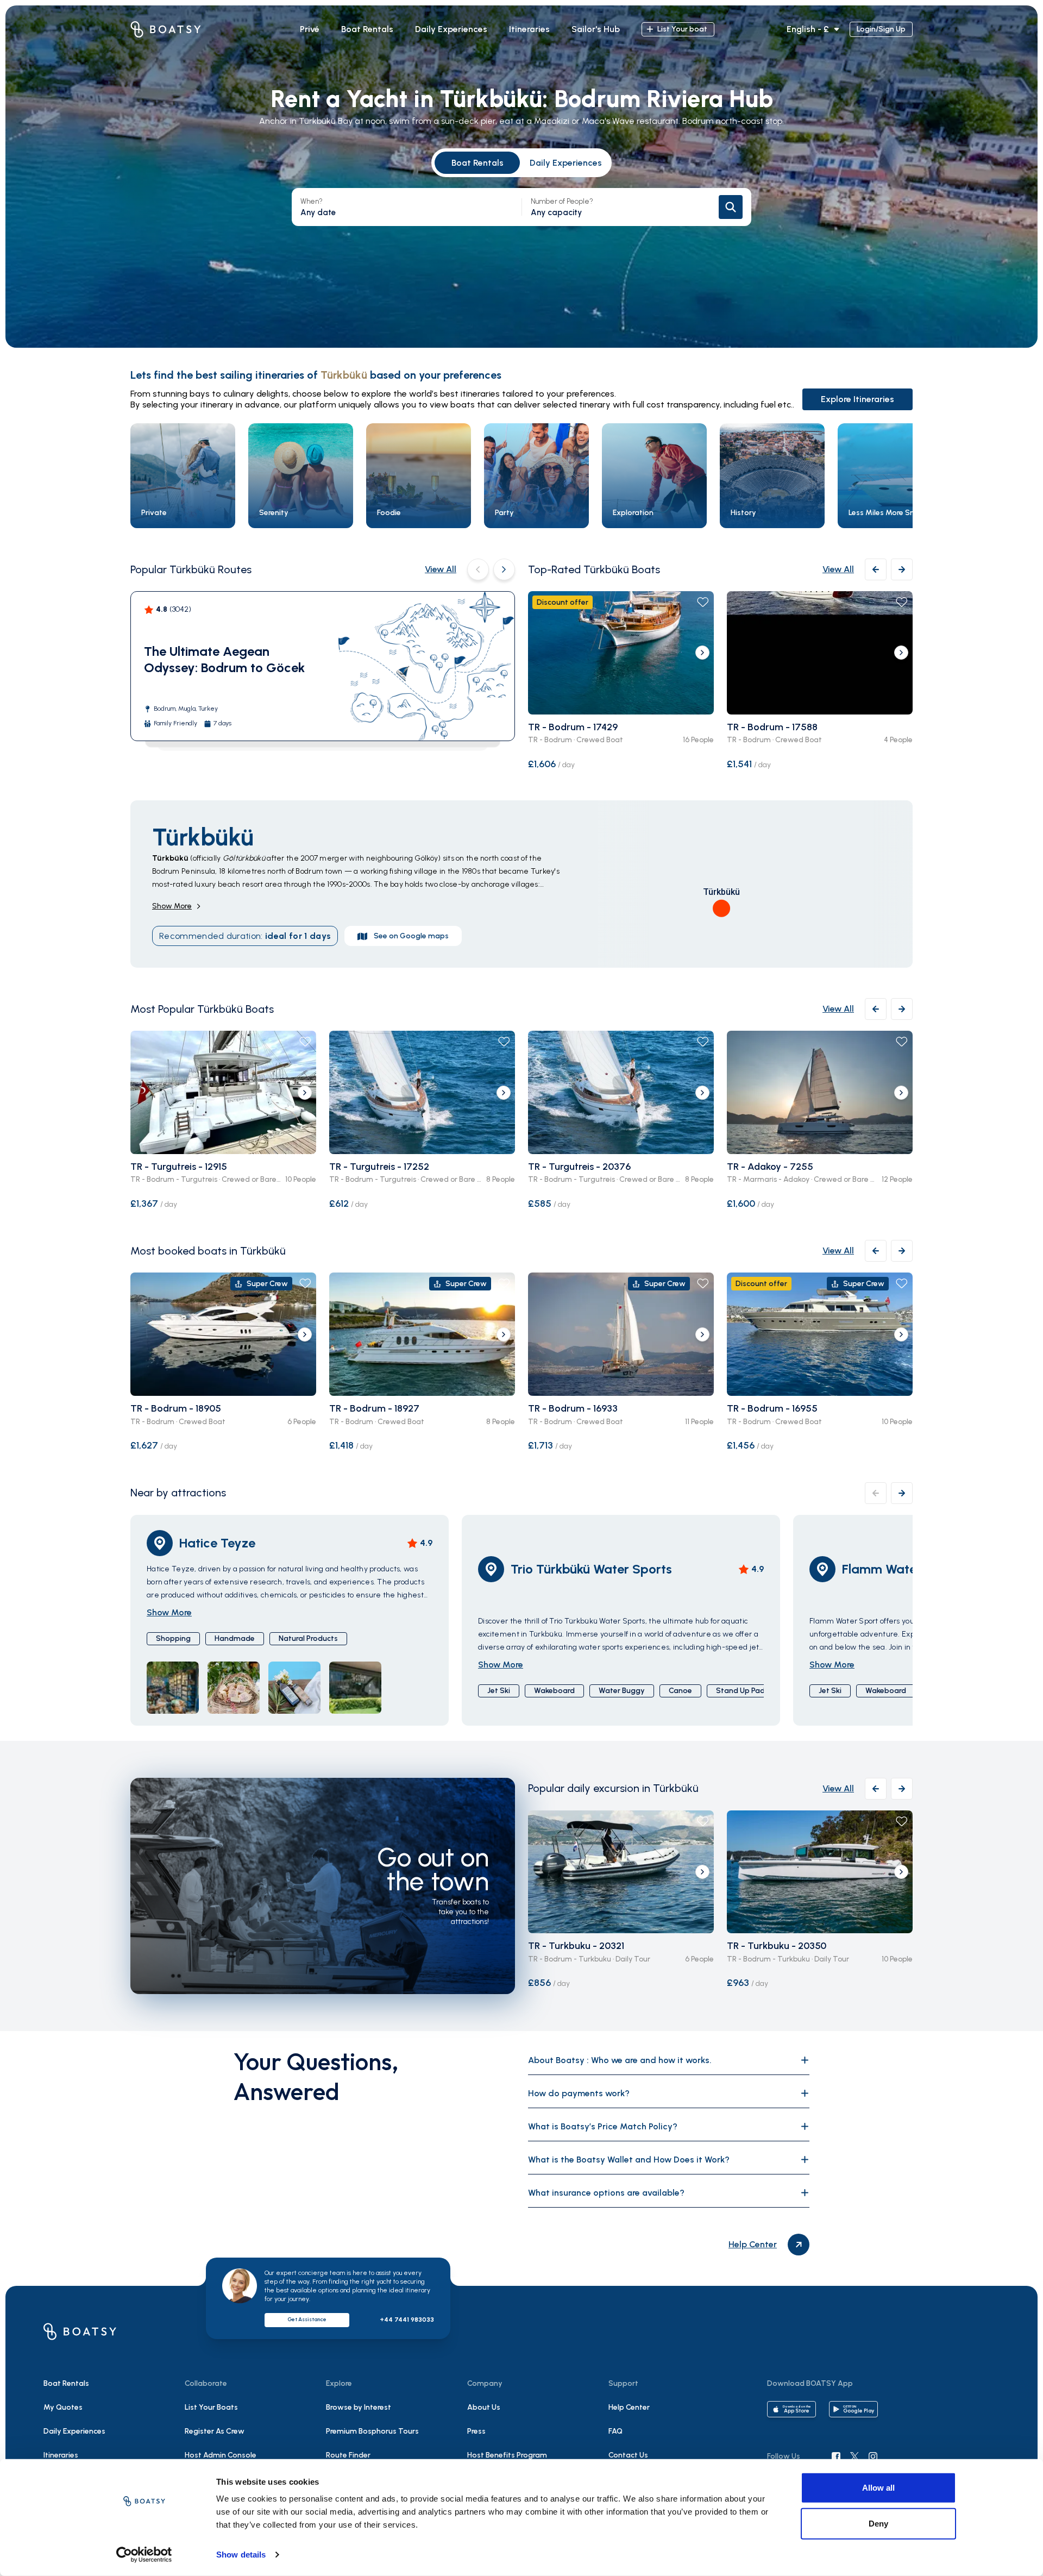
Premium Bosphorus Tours (372, 2431)
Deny (878, 2523)
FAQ (615, 2431)
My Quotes (63, 2407)
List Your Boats (211, 2407)
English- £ (808, 29)
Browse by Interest (359, 2407)
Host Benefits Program (507, 2455)
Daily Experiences (566, 163)
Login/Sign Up (881, 29)
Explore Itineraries (857, 399)
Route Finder (348, 2455)
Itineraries (61, 2455)
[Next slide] (702, 653)
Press (476, 2431)
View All (441, 569)
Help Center (629, 2407)
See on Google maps (411, 936)
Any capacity (562, 207)
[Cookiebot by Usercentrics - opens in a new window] (144, 2555)
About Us (484, 2407)
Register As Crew (215, 2431)
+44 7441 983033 (407, 2320)
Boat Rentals (477, 163)
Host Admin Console (221, 2455)
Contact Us (628, 2455)
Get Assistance (307, 2319)
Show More (172, 906)
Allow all (878, 2488)
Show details (241, 2555)
